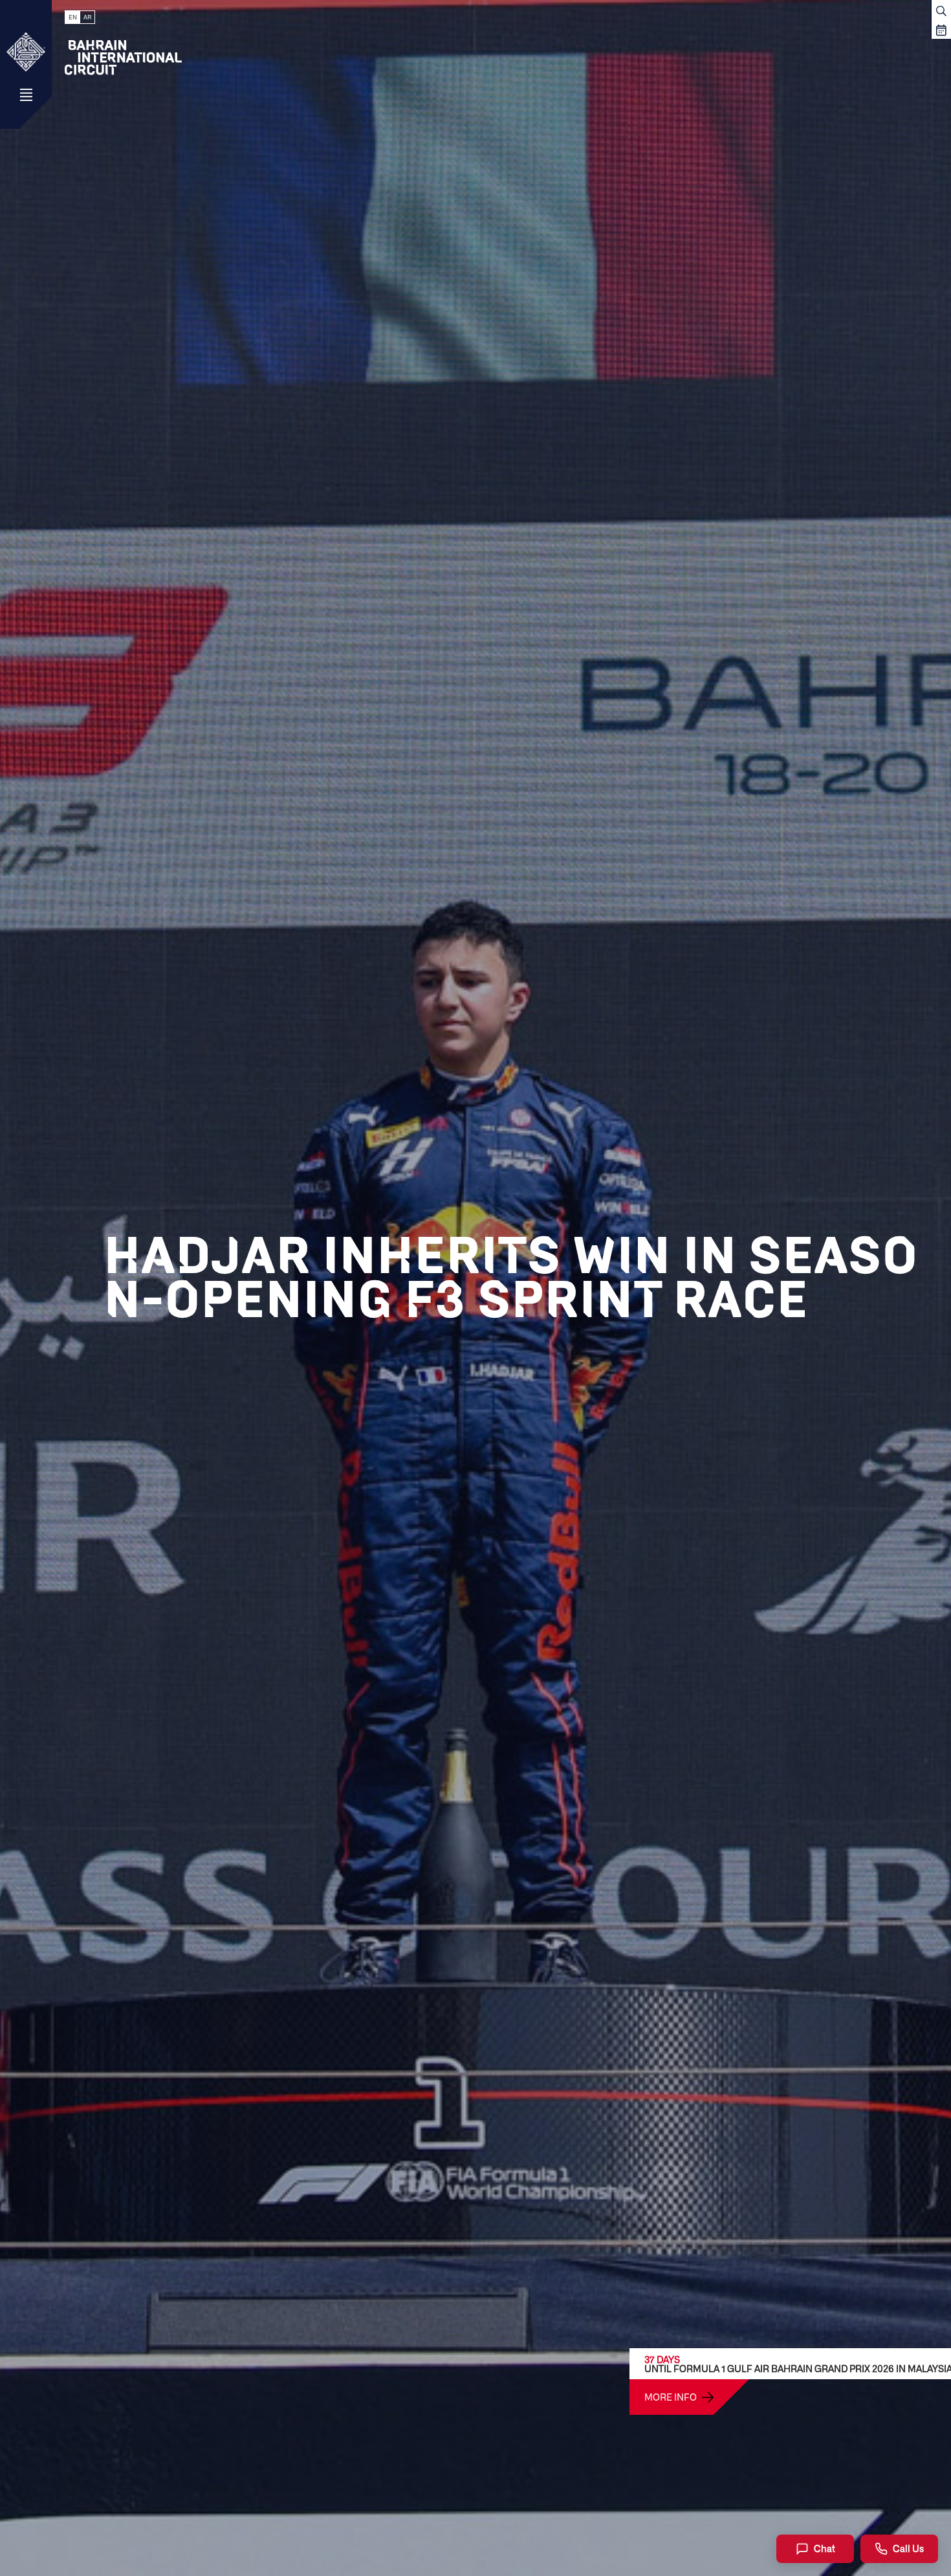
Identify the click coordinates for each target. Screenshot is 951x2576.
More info (671, 2397)
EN (73, 17)
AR (87, 17)
